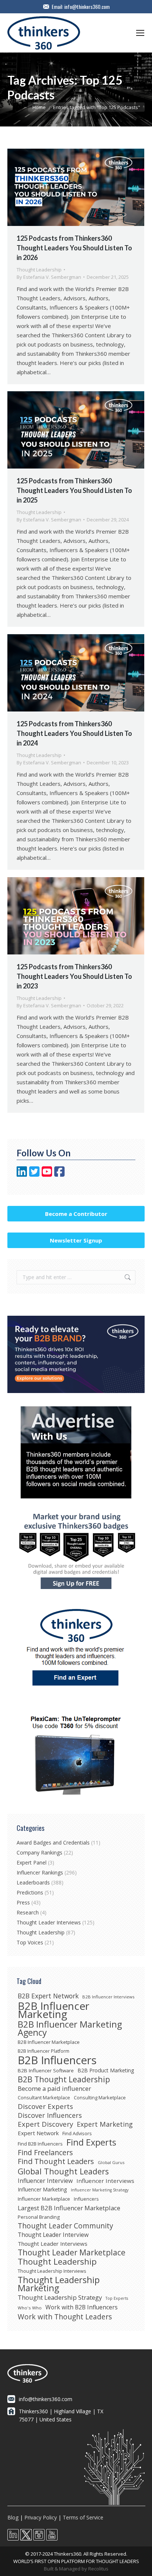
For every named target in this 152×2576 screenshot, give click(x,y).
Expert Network (38, 2133)
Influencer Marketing (42, 2189)
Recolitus (98, 2569)
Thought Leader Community (65, 2226)
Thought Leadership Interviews (52, 2271)
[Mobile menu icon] (140, 33)
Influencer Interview (45, 2181)
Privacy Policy (41, 2517)
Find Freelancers (45, 2153)
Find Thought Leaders (56, 2161)
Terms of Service (83, 2517)
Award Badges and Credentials (53, 1843)
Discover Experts (45, 2106)
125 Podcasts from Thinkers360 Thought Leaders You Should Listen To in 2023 (74, 976)
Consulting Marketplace (100, 2097)
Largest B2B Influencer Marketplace (69, 2208)
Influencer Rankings (40, 1872)
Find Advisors (77, 2133)
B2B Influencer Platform (44, 2051)
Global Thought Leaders (63, 2171)
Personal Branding (39, 2217)
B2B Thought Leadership (64, 2079)
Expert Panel (32, 1862)
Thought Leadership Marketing (59, 2284)
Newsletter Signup (76, 1240)
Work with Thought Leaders (65, 2317)
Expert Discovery (45, 2124)
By (49, 277)
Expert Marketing (105, 2124)
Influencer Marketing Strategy (100, 2190)
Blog (13, 2517)
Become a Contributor (76, 1214)
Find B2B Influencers (40, 2144)
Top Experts (117, 2298)
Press (23, 1902)
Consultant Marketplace (44, 2097)
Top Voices (30, 1942)
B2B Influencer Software (46, 2070)
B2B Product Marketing (106, 2070)
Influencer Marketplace (44, 2199)
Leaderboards (33, 1882)
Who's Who (30, 2308)
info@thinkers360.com (87, 7)
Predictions (30, 1892)
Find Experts (91, 2142)
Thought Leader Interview (53, 2235)
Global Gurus (111, 2162)
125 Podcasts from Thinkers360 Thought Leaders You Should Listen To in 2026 (74, 248)
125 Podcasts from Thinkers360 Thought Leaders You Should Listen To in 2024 (74, 733)
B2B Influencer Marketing (53, 2010)
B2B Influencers (57, 2060)
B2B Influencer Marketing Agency (70, 2028)
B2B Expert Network (48, 1996)
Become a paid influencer (54, 2089)
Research (28, 1912)
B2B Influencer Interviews (108, 1997)
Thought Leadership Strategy (60, 2298)
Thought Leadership (39, 270)
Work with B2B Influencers (82, 2307)
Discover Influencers (50, 2115)
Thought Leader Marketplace (72, 2252)
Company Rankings (39, 1852)
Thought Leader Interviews (49, 1922)
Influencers (86, 2199)
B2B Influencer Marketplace (49, 2042)
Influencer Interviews (105, 2181)
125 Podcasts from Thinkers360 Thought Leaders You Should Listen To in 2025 (74, 490)
